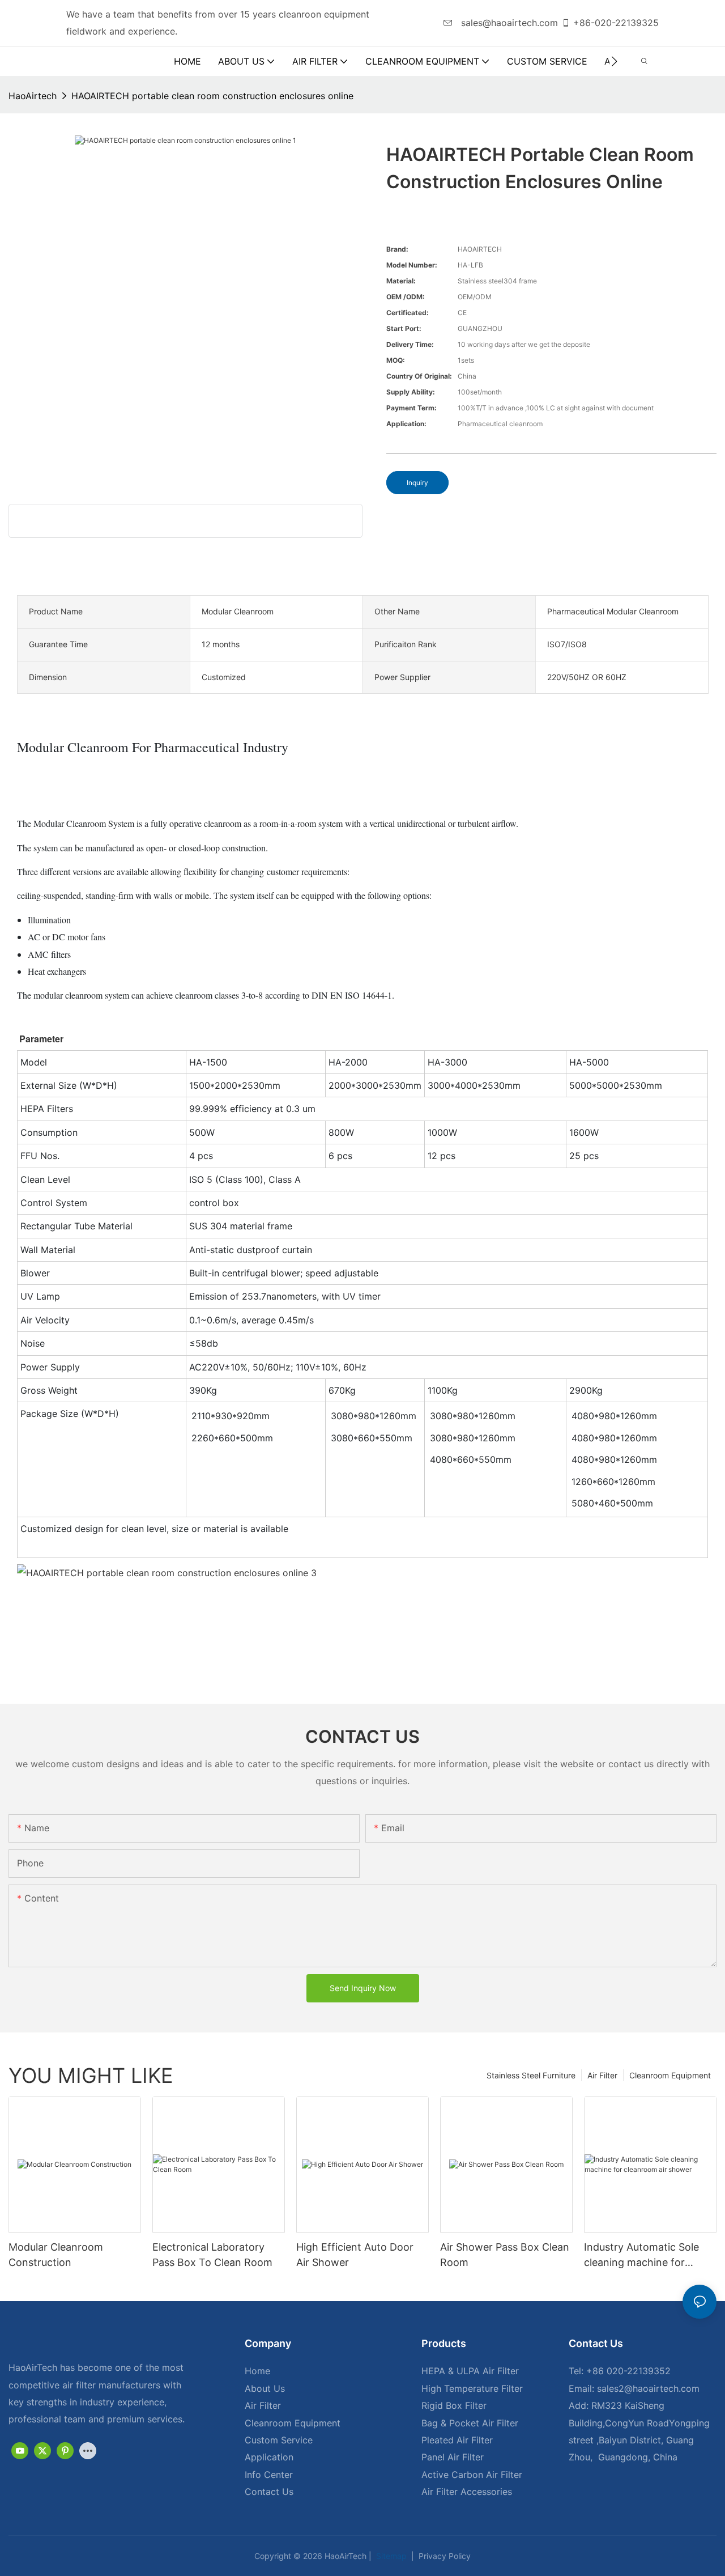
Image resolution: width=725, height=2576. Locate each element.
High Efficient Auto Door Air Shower (355, 2255)
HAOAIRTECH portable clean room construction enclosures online (212, 96)
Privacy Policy (443, 2556)
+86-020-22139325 (616, 23)
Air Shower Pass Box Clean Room (505, 2255)
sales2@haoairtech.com (648, 2388)
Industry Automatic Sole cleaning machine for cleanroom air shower (641, 2255)
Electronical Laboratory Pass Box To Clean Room (212, 2255)
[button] (614, 61)
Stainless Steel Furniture (531, 2075)
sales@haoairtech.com (508, 23)
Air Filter (602, 2075)
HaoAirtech (33, 96)
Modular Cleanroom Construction (56, 2255)
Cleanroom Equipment (670, 2075)
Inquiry (417, 483)
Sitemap (390, 2556)
